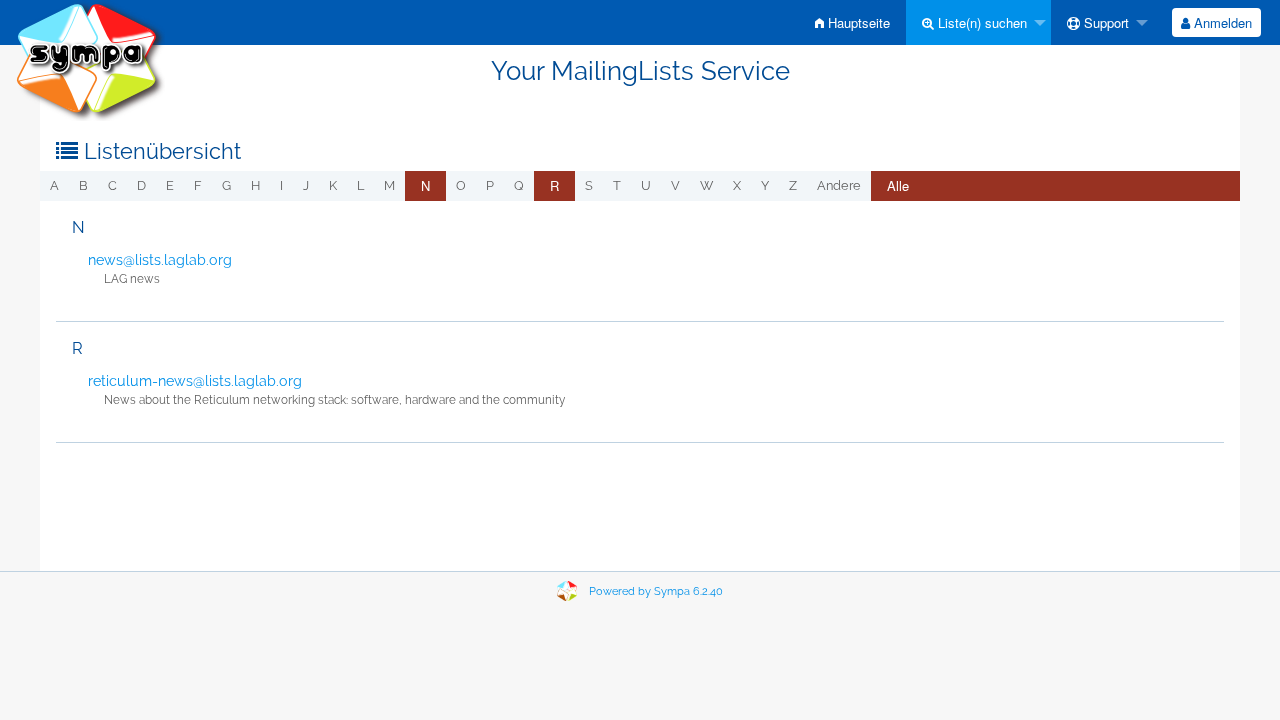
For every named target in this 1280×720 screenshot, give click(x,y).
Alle (898, 185)
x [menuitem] (737, 185)
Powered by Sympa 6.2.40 (656, 591)
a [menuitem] (54, 185)
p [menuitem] (490, 185)
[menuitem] (852, 22)
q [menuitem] (519, 185)
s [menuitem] (589, 185)
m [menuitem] (389, 185)
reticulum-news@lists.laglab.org (195, 381)
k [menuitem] (333, 185)
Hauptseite (857, 22)
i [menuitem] (281, 185)
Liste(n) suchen (980, 22)
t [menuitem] (617, 185)
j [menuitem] (306, 185)
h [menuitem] (255, 185)
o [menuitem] (461, 185)
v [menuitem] (675, 185)
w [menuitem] (706, 185)
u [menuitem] (646, 185)
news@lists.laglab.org (160, 260)
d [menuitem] (141, 185)
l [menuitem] (360, 185)
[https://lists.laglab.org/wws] (90, 59)
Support (1104, 22)
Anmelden (1221, 22)
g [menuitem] (226, 185)
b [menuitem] (83, 185)
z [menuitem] (793, 185)
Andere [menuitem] (839, 185)
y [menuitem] (765, 185)
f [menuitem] (198, 185)
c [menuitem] (112, 185)
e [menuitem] (170, 185)
